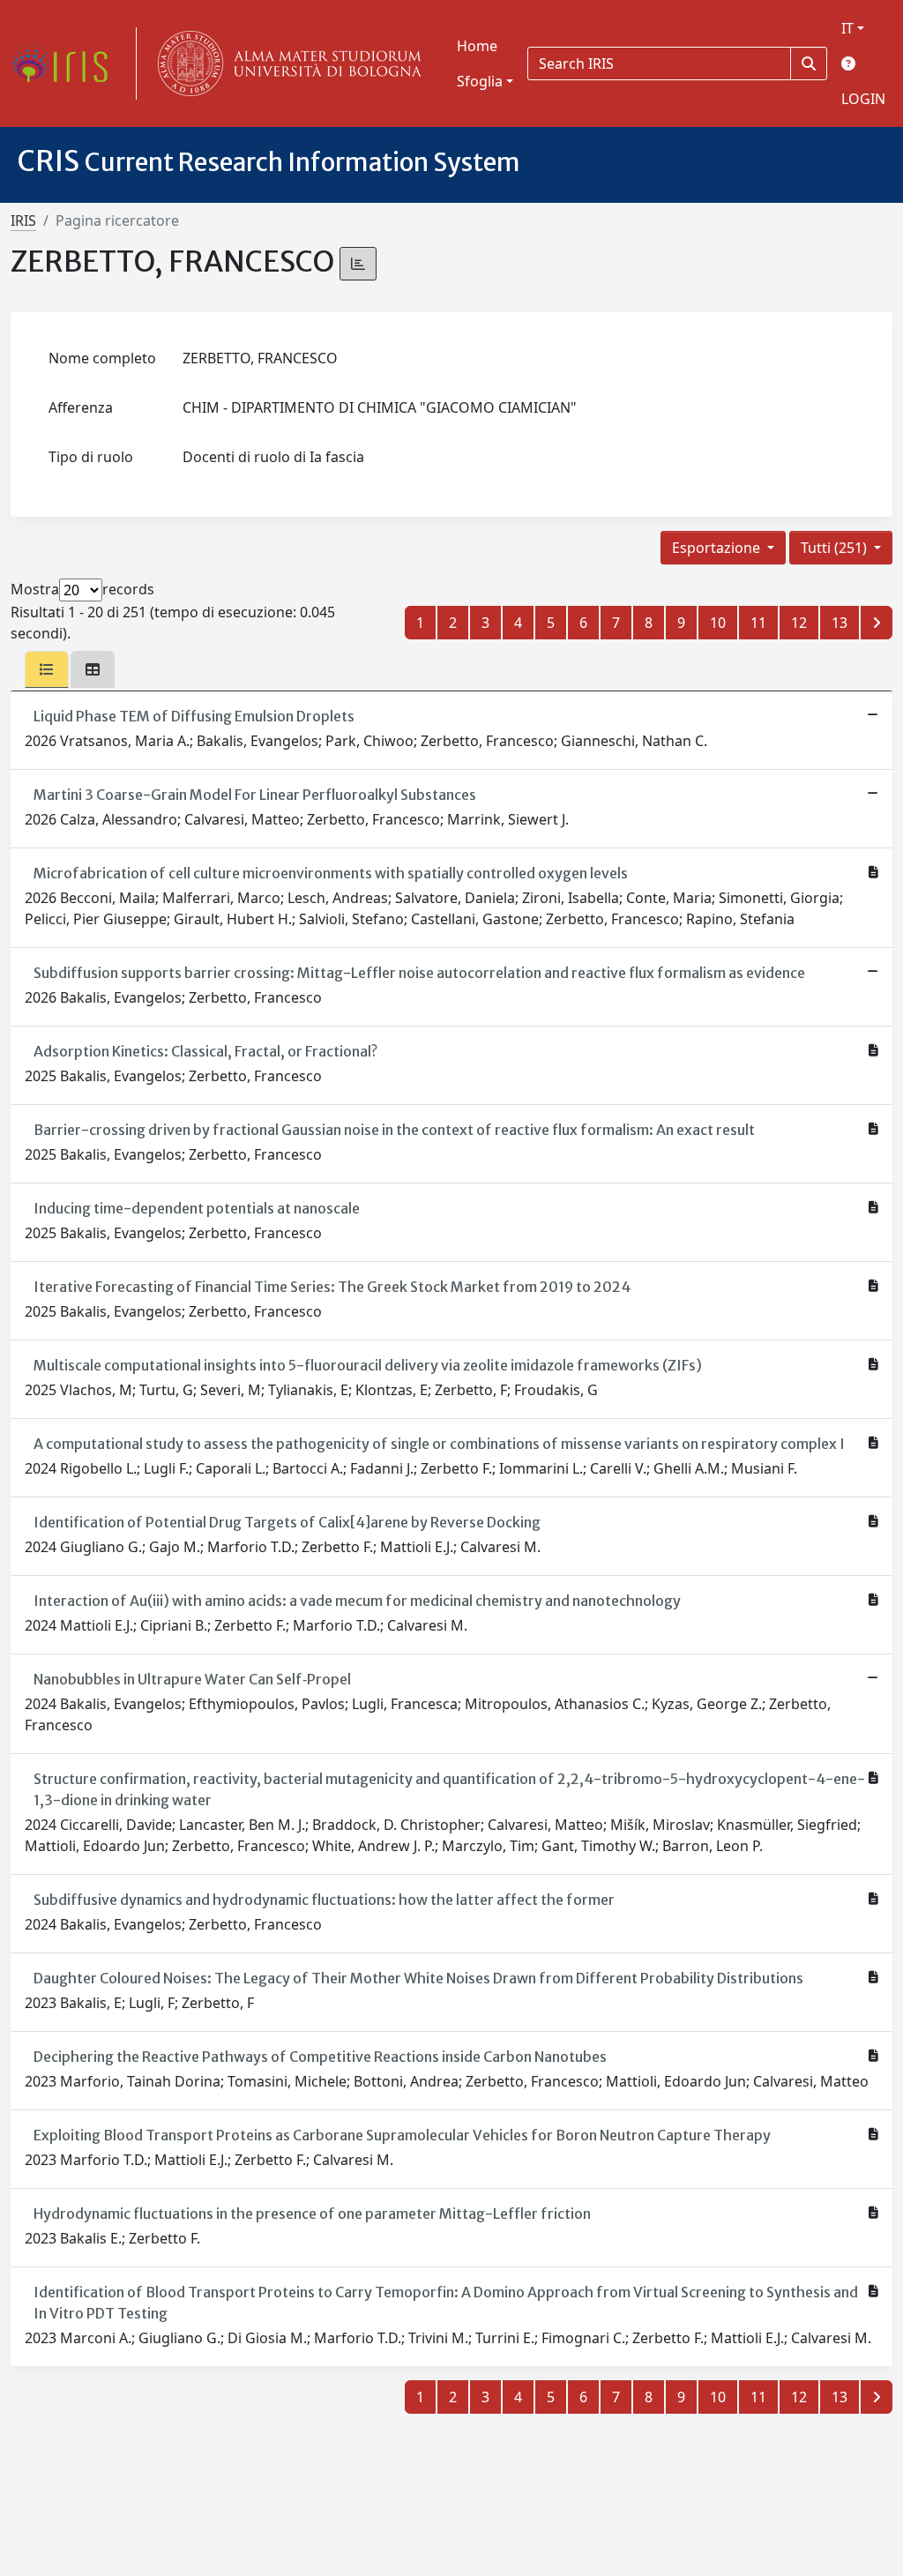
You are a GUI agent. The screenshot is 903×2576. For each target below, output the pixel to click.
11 (758, 623)
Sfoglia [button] (480, 81)
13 (840, 623)
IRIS (23, 220)
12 (799, 623)
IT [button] (847, 28)
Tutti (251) (836, 548)
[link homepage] (66, 63)
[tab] (47, 669)
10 (718, 623)
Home (477, 46)
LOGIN (863, 99)
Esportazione (718, 548)
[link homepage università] (286, 63)
